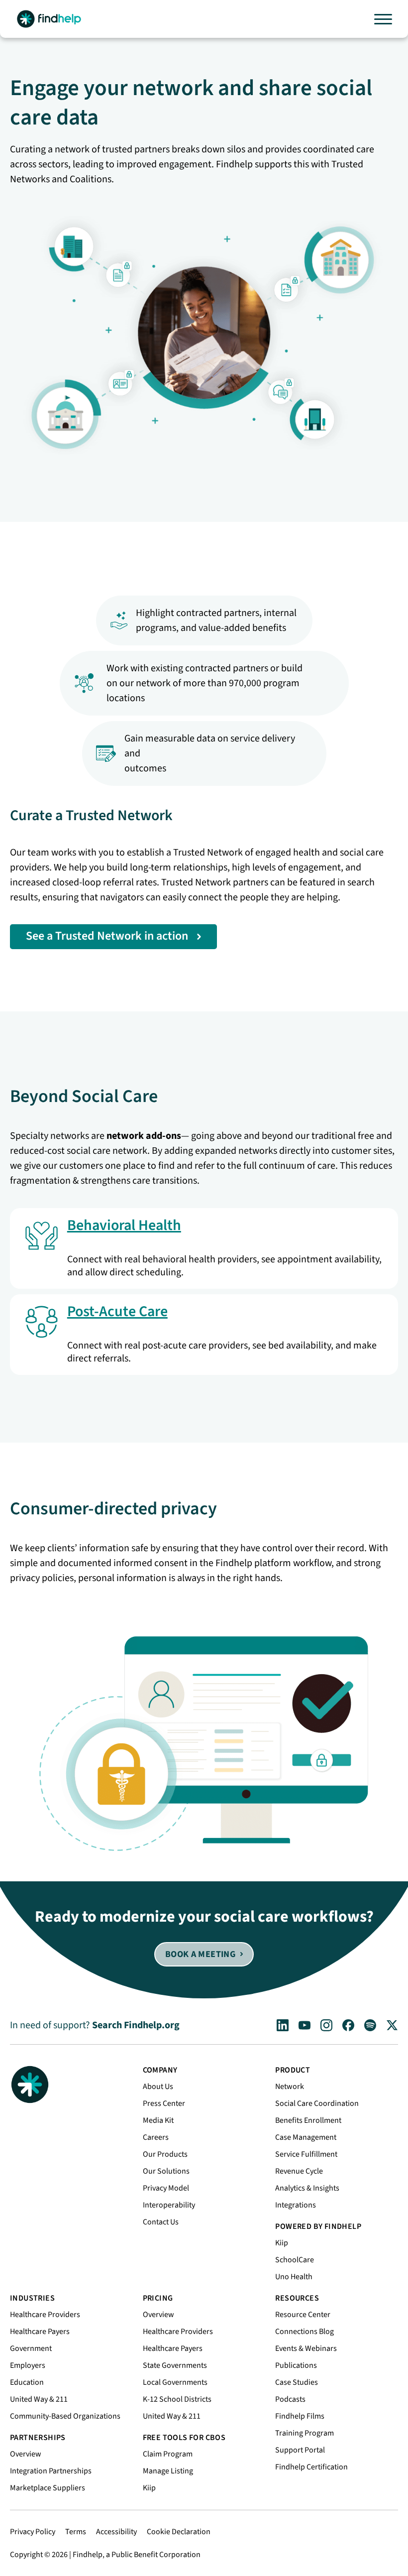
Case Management (306, 2137)
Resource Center (303, 2315)
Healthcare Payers (40, 2331)
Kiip (282, 2243)
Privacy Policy (33, 2532)
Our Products (165, 2154)
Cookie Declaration (179, 2532)
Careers (156, 2137)
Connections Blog (305, 2331)
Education (27, 2382)
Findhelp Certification (311, 2467)
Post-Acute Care (117, 1311)
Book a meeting (200, 1954)
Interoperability (169, 2205)
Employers (28, 2365)
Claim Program (168, 2454)
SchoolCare (295, 2260)
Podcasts (290, 2399)
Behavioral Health (124, 1225)
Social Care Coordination (317, 2103)
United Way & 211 (39, 2399)
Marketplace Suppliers (48, 2488)
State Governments (175, 2365)
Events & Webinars (306, 2348)
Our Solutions (166, 2171)
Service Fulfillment (306, 2154)
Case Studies (297, 2382)
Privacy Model (166, 2188)
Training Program (305, 2433)
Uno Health (294, 2277)
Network (290, 2086)
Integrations (296, 2205)
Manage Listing (168, 2471)
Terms (76, 2532)
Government (31, 2348)
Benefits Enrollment (308, 2120)
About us (158, 2086)
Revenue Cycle (299, 2171)
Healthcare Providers (45, 2315)
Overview (26, 2454)
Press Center (164, 2103)
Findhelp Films (300, 2416)
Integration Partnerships (51, 2471)
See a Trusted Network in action (107, 936)
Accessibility (116, 2532)
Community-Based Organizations (65, 2416)
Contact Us (161, 2222)
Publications (296, 2365)
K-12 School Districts (177, 2399)
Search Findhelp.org (136, 2025)
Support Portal (300, 2450)
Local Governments (175, 2382)
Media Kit (158, 2120)
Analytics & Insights (307, 2188)
